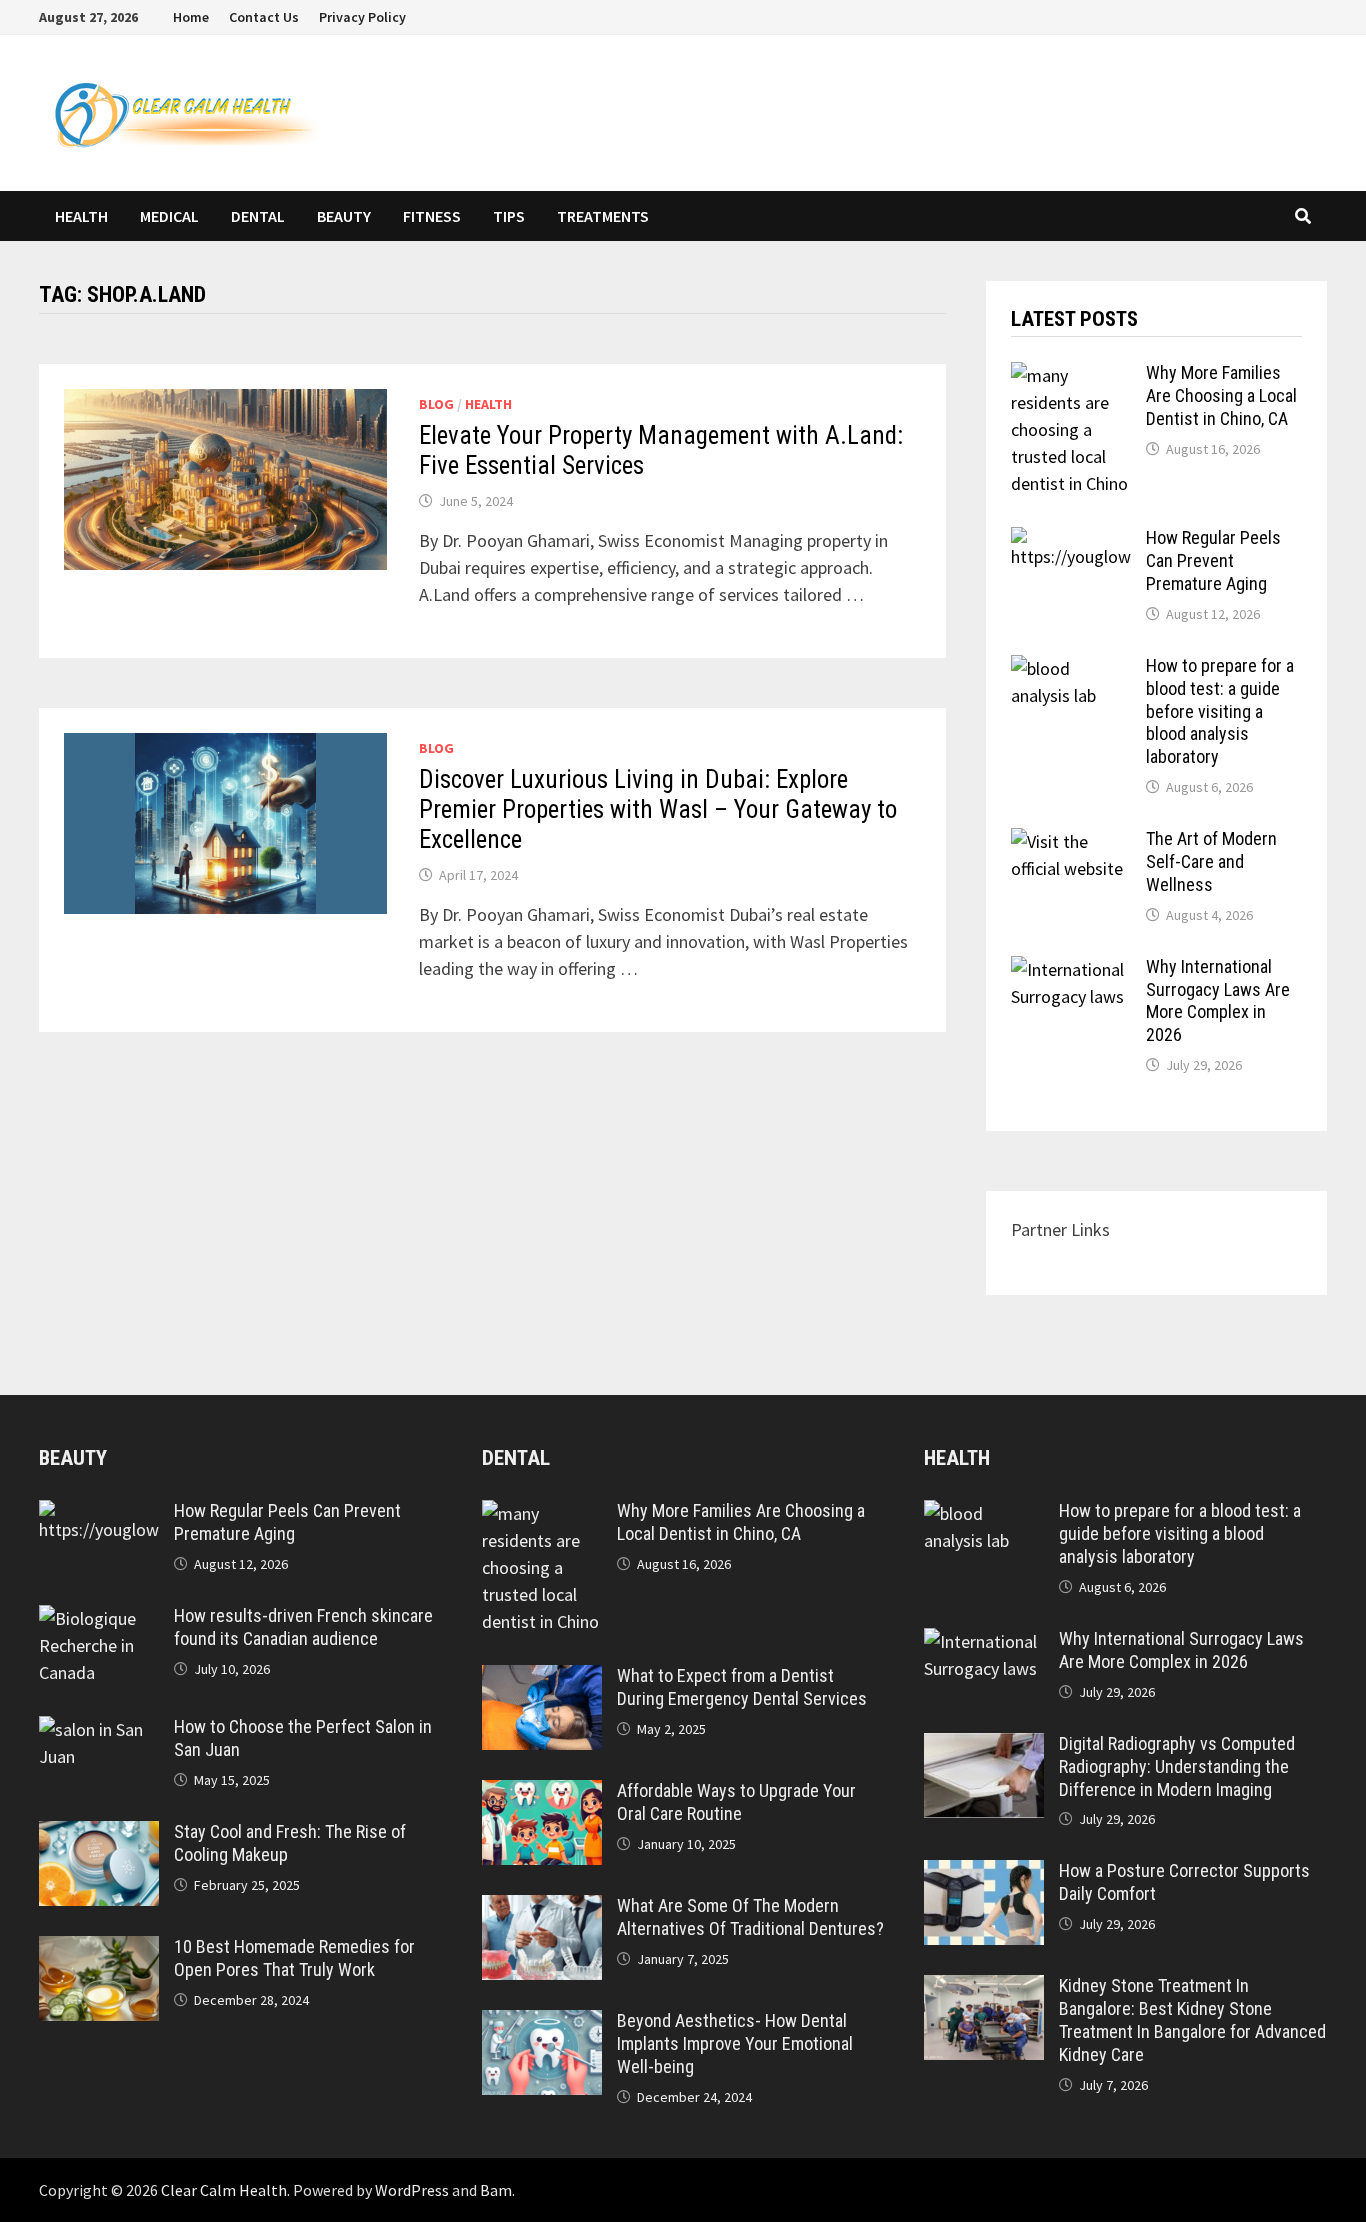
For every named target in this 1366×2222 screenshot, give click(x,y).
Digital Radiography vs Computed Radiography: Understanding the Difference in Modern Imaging (1177, 1766)
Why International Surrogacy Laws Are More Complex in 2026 (1218, 1001)
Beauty (344, 216)
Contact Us (264, 17)
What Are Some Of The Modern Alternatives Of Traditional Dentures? (750, 1917)
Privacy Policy (362, 17)
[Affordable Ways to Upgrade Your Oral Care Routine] (542, 1793)
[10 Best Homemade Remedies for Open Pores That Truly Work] (99, 1949)
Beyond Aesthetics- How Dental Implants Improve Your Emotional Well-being (735, 2043)
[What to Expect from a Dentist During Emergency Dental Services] (542, 1678)
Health (81, 216)
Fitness (432, 216)
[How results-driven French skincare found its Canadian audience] (99, 1618)
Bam (496, 2190)
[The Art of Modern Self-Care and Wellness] (1071, 841)
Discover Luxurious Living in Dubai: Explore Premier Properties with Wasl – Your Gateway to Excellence (658, 809)
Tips (509, 216)
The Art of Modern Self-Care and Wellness (1211, 861)
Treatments (603, 216)
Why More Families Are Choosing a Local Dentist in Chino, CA (1221, 395)
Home (191, 17)
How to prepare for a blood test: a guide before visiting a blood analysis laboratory (1220, 711)
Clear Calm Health (224, 2190)
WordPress (412, 2190)
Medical (169, 216)
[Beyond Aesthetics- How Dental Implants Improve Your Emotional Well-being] (542, 2023)
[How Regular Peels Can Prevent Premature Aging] (1071, 540)
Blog (436, 404)
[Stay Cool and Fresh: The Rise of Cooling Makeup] (99, 1834)
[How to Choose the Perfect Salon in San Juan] (99, 1729)
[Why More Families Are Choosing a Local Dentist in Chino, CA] (1071, 375)
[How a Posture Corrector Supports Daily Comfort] (984, 1873)
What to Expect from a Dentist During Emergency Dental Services (742, 1687)
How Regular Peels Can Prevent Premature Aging (1213, 560)
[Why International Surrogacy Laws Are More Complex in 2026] (1071, 969)
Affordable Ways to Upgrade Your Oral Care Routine (736, 1802)
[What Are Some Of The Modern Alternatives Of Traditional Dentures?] (542, 1908)
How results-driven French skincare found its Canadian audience (303, 1627)
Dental (258, 216)
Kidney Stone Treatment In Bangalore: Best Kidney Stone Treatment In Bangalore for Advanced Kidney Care (1192, 2020)
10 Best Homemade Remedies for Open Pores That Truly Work (294, 1958)
